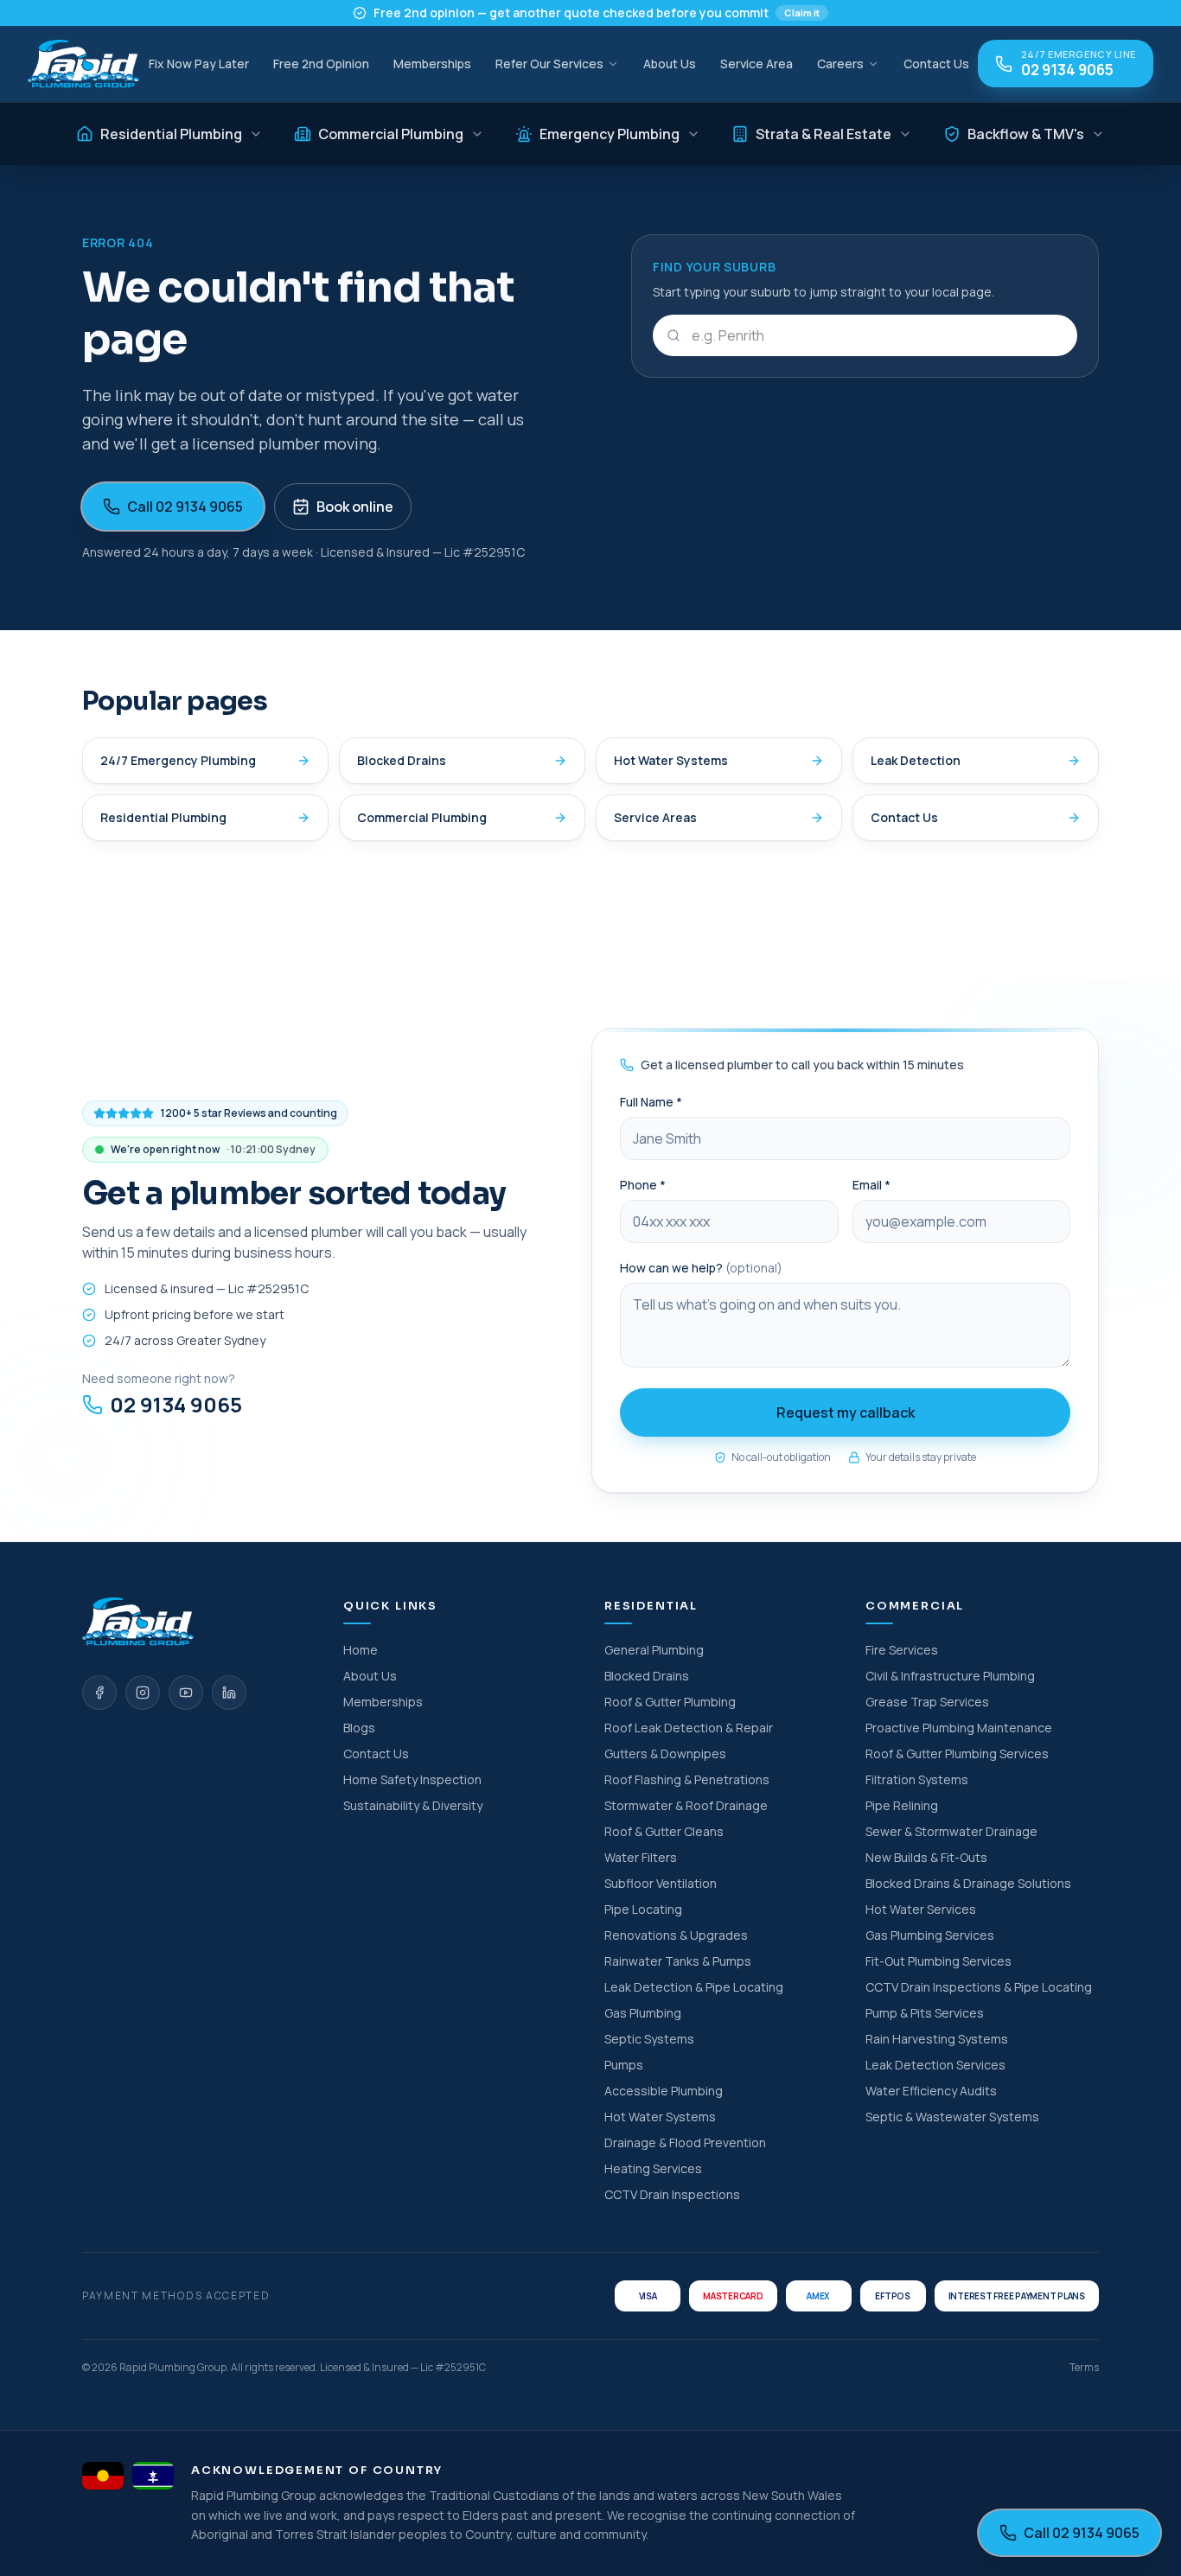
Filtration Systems (917, 1779)
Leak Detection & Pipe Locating (694, 1987)
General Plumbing (654, 1650)
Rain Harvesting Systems (937, 2039)
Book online (355, 507)
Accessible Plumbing (664, 2091)
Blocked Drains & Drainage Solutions (968, 1883)
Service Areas (655, 817)
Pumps (624, 2065)
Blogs (359, 1728)
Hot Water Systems (671, 760)
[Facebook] (99, 1693)
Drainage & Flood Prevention (685, 2142)
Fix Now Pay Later (199, 64)
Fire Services (902, 1650)
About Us (670, 64)
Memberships (432, 64)
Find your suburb (714, 267)
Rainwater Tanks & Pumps (678, 1961)
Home (361, 1650)
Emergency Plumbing (610, 134)
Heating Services (653, 2168)
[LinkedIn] (229, 1693)
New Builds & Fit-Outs (926, 1857)
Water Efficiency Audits (931, 2091)
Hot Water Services (921, 1909)
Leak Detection (916, 760)
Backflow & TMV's (1026, 134)
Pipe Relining (902, 1805)
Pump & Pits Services (925, 2013)
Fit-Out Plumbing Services (938, 1961)
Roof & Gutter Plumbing (670, 1702)
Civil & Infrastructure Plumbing (950, 1676)
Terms (1084, 2368)
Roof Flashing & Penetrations (687, 1779)
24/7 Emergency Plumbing (178, 760)
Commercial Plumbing (391, 134)
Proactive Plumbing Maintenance (959, 1728)
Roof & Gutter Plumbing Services (957, 1753)
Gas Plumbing (643, 2013)
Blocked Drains (402, 760)
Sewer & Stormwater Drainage (951, 1831)
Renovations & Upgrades (676, 1935)
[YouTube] (186, 1693)
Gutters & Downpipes (665, 1753)
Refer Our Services (549, 64)
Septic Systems (649, 2039)
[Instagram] (143, 1693)
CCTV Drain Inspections (672, 2194)
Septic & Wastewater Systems (952, 2117)
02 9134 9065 (176, 1405)
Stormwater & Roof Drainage (686, 1805)
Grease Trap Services (927, 1702)
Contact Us (936, 64)
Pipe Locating (643, 1909)
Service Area (756, 64)
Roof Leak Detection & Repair (689, 1728)
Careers (840, 64)
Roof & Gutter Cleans (664, 1831)
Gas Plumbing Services (930, 1935)
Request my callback (846, 1412)
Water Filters (641, 1857)
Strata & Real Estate (824, 134)
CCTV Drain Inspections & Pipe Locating (979, 1987)
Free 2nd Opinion (321, 64)
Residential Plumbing (171, 134)
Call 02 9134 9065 (185, 507)
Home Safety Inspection (412, 1779)
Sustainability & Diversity (413, 1805)
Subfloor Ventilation (661, 1883)
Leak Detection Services (935, 2065)
